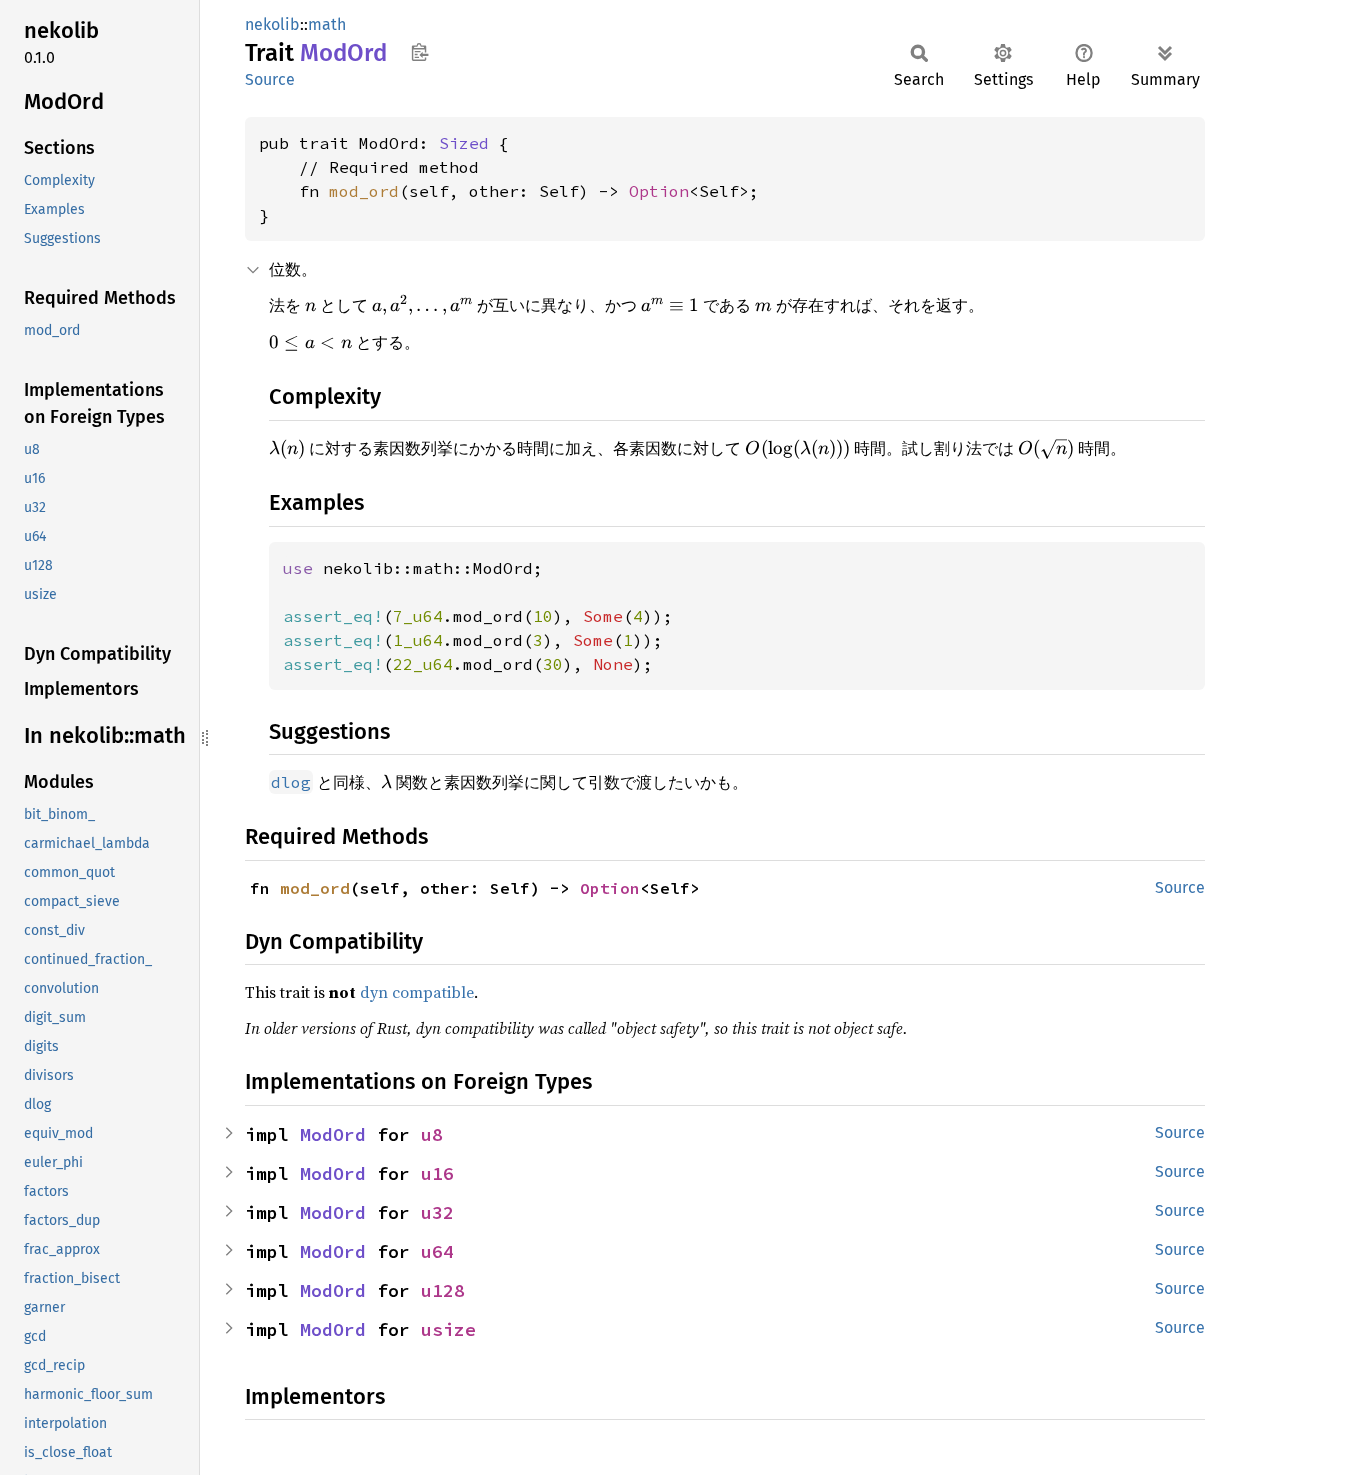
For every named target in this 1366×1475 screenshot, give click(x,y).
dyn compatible (417, 992)
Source (270, 79)
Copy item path (419, 52)
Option (659, 191)
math (327, 24)
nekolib (272, 24)
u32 (437, 1212)
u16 (437, 1173)
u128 (443, 1290)
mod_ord (364, 191)
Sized (464, 143)
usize (448, 1329)
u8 (432, 1134)
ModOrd (333, 1134)
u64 (437, 1251)
